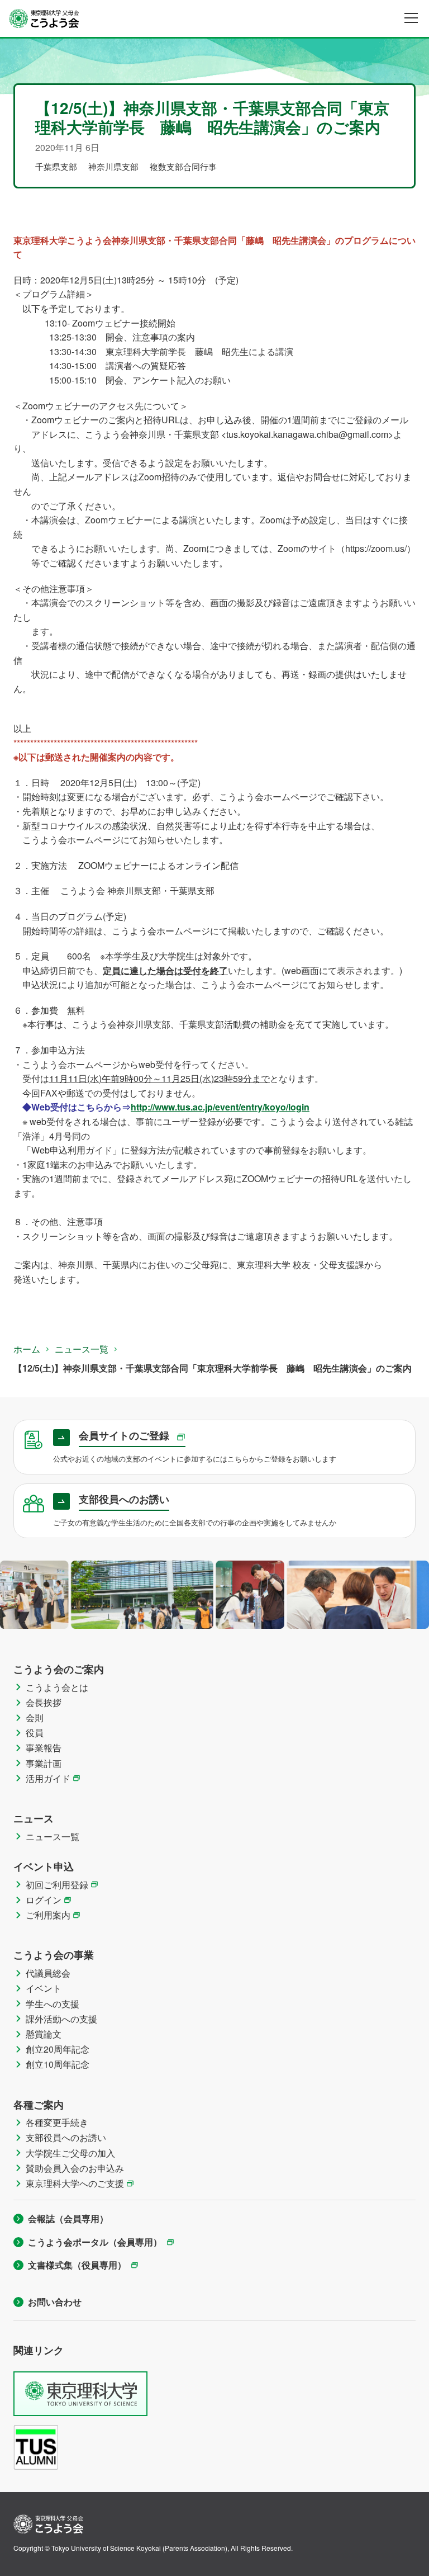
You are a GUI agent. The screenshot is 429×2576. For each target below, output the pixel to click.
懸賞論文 (44, 2034)
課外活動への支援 (61, 2019)
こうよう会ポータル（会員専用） (95, 2242)
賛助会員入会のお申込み (75, 2168)
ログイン (44, 1900)
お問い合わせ (55, 2302)
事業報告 (44, 1748)
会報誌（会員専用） (68, 2218)
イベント (44, 1988)
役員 (35, 1733)
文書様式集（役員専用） (77, 2265)
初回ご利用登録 (57, 1885)
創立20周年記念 (58, 2049)
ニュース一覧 (82, 1349)
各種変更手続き (57, 2122)
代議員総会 (48, 1973)
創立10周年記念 (58, 2064)
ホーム (27, 1349)
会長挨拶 (44, 1702)
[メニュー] (411, 18)
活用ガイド (48, 1778)
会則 (35, 1717)
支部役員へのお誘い (66, 2137)
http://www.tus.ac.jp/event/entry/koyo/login (220, 1107)
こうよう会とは (57, 1687)
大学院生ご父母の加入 (70, 2153)
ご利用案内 (48, 1915)
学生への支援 (53, 2004)
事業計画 (44, 1763)
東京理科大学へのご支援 (75, 2183)
